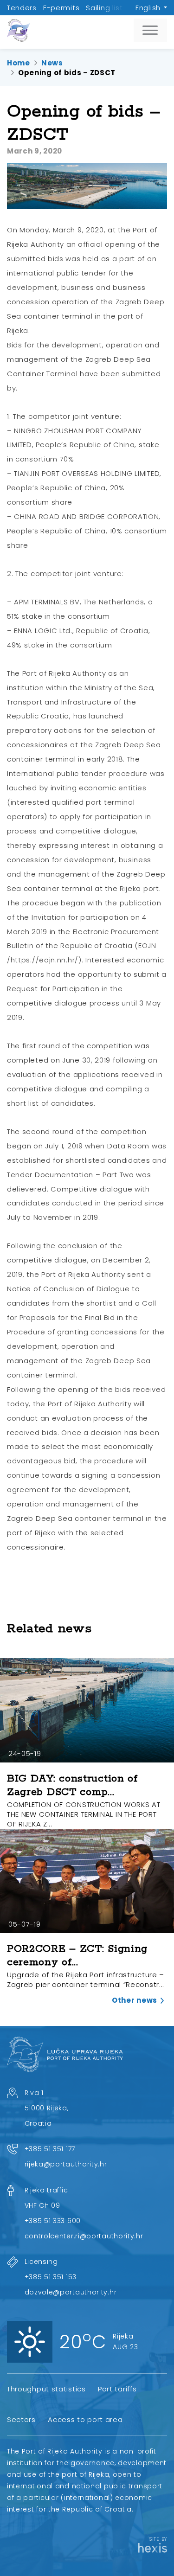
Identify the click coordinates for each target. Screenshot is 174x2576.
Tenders (22, 8)
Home (19, 63)
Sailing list (104, 8)
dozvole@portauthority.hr (71, 2292)
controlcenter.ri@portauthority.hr (84, 2236)
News (52, 63)
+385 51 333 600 (53, 2221)
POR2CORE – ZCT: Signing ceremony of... (77, 1956)
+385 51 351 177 (50, 2149)
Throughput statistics (46, 2389)
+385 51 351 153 (51, 2277)
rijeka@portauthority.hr (66, 2164)
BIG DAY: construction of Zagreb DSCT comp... (72, 1785)
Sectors (21, 2419)
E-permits (61, 8)
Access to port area (85, 2419)
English (148, 8)
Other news (135, 2000)
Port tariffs (117, 2389)
